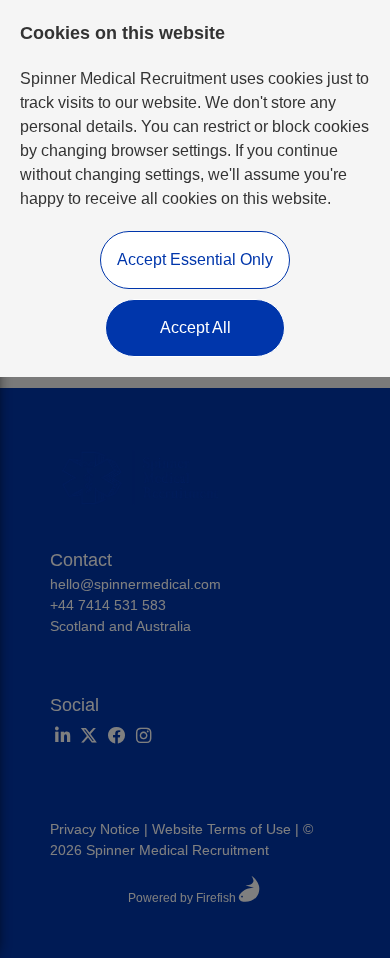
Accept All (195, 327)
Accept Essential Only (195, 259)
